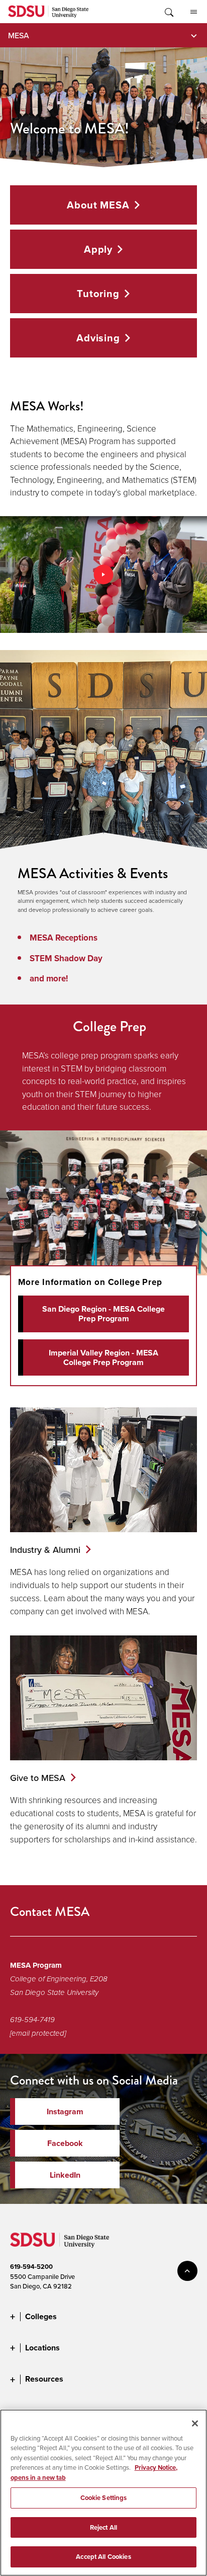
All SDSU (193, 12)
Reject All (103, 2527)
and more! (49, 978)
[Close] (195, 2423)
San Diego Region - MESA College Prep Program (103, 1314)
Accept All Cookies (103, 2557)
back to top (187, 2271)
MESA (19, 35)
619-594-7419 (32, 2020)
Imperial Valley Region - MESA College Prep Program (103, 1357)
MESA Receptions (64, 938)
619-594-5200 (31, 2267)
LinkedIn (65, 2175)
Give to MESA (38, 1778)
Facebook (65, 2143)
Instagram (65, 2112)
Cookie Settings (104, 2498)
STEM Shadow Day (66, 958)
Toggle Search (168, 12)
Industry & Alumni (45, 1550)
